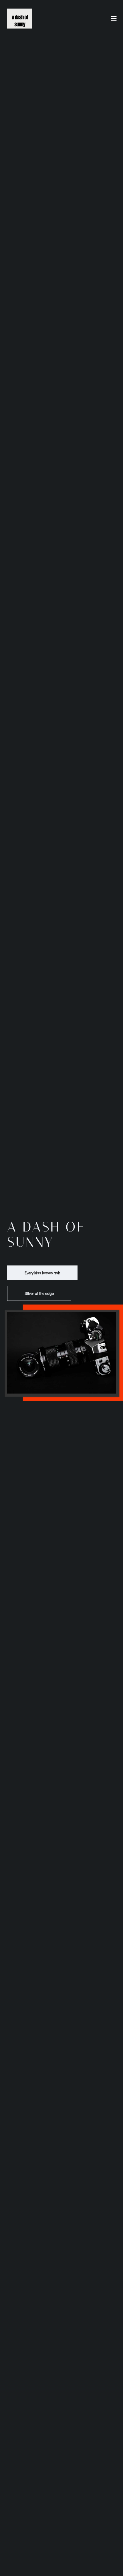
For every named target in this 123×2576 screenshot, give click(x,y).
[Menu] (114, 19)
